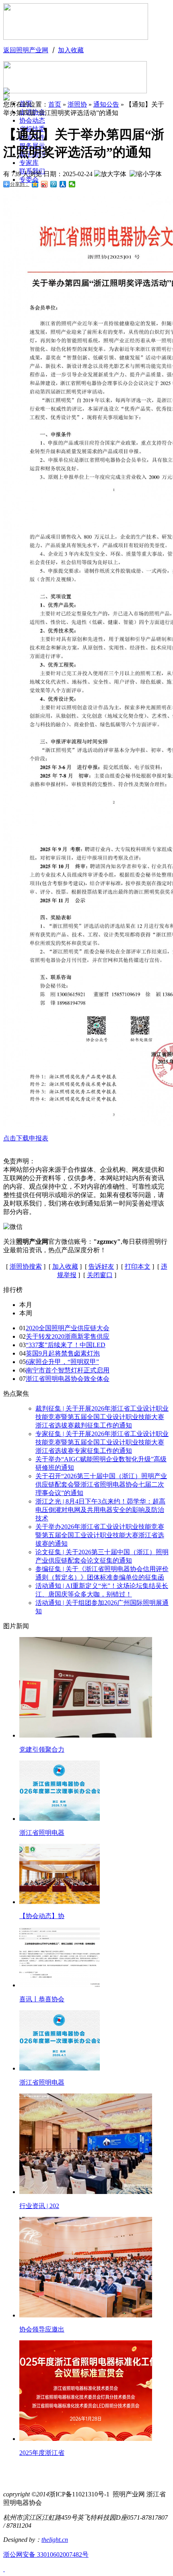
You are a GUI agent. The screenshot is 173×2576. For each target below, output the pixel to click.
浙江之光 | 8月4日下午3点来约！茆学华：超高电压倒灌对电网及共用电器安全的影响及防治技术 (100, 1510)
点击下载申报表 (26, 1138)
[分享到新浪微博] (44, 184)
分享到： (20, 184)
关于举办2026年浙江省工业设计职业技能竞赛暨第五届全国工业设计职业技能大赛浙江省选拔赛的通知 (100, 1535)
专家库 (29, 163)
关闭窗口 (100, 1275)
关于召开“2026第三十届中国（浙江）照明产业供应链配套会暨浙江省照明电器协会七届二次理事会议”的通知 (101, 1484)
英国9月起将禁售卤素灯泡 (63, 1353)
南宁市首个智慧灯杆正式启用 (68, 1370)
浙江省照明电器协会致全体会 (68, 1379)
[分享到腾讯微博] (54, 184)
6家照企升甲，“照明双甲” (62, 1362)
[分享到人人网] (63, 184)
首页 (55, 104)
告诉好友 (101, 1266)
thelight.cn (55, 2540)
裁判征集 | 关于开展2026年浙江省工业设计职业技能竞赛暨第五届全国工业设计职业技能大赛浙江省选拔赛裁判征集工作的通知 (102, 1417)
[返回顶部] (4, 2569)
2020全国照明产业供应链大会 (68, 1328)
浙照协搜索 (26, 1266)
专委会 (29, 180)
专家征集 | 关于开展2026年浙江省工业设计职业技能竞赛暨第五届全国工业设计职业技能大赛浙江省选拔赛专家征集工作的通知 (102, 1442)
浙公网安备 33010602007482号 (46, 2554)
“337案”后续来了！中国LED (66, 1345)
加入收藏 (71, 50)
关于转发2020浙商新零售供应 (68, 1336)
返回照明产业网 (26, 50)
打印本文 (138, 1266)
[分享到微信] (72, 184)
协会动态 (32, 120)
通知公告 (106, 104)
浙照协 (77, 104)
